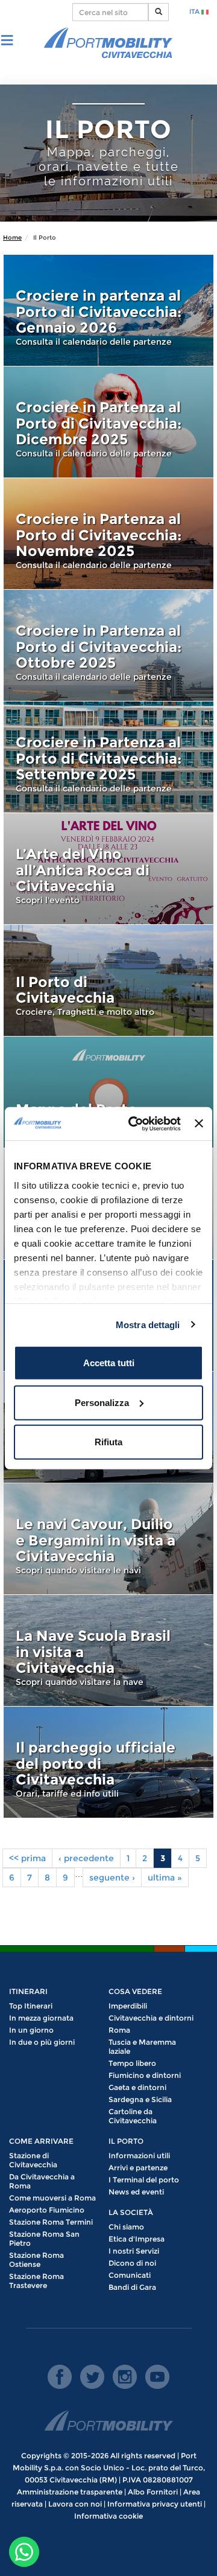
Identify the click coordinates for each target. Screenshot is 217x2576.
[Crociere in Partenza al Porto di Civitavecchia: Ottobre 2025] (108, 645)
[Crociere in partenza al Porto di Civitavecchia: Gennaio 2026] (108, 310)
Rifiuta (108, 1442)
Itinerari (28, 1991)
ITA (195, 11)
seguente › (112, 1878)
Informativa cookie (108, 2516)
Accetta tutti (109, 1363)
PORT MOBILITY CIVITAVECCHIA (108, 43)
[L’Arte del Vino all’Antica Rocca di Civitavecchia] (108, 869)
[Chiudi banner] (199, 1123)
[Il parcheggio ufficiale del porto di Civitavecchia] (108, 1762)
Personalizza (102, 1402)
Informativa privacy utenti (155, 2504)
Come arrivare (41, 2141)
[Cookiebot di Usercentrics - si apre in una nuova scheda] (134, 1123)
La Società (131, 2212)
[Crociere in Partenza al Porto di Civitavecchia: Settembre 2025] (108, 757)
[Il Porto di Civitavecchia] (108, 980)
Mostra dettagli (148, 1324)
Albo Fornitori (153, 2492)
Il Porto (126, 2141)
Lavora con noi (75, 2504)
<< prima (27, 1858)
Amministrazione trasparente (70, 2492)
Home (12, 238)
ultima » (165, 1878)
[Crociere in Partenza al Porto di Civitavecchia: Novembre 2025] (108, 534)
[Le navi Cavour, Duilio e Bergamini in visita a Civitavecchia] (108, 1539)
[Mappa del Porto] (108, 1092)
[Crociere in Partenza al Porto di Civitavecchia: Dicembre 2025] (108, 422)
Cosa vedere (135, 1991)
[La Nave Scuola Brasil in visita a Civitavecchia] (108, 1651)
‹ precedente (86, 1858)
